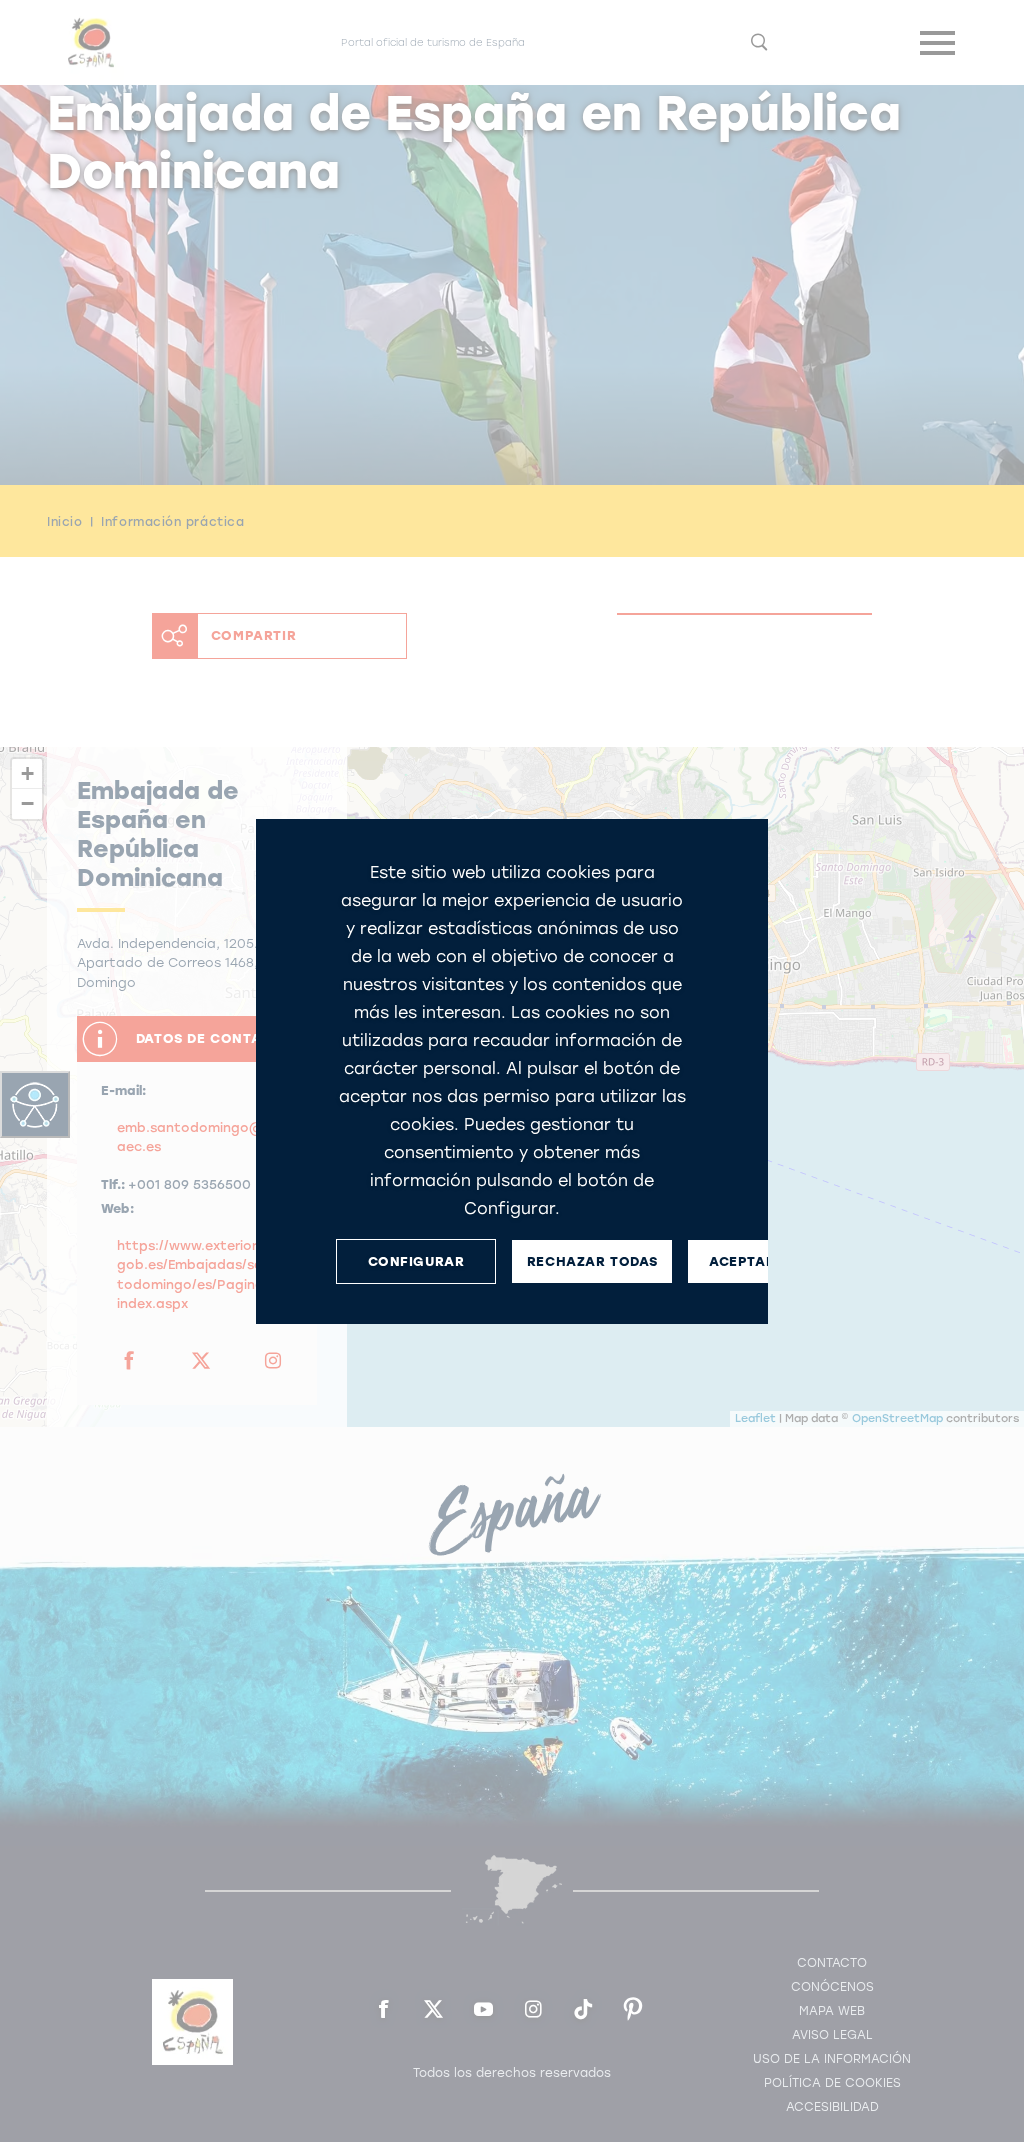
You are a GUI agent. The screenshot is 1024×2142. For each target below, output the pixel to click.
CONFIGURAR (416, 1260)
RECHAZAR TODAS (592, 1260)
